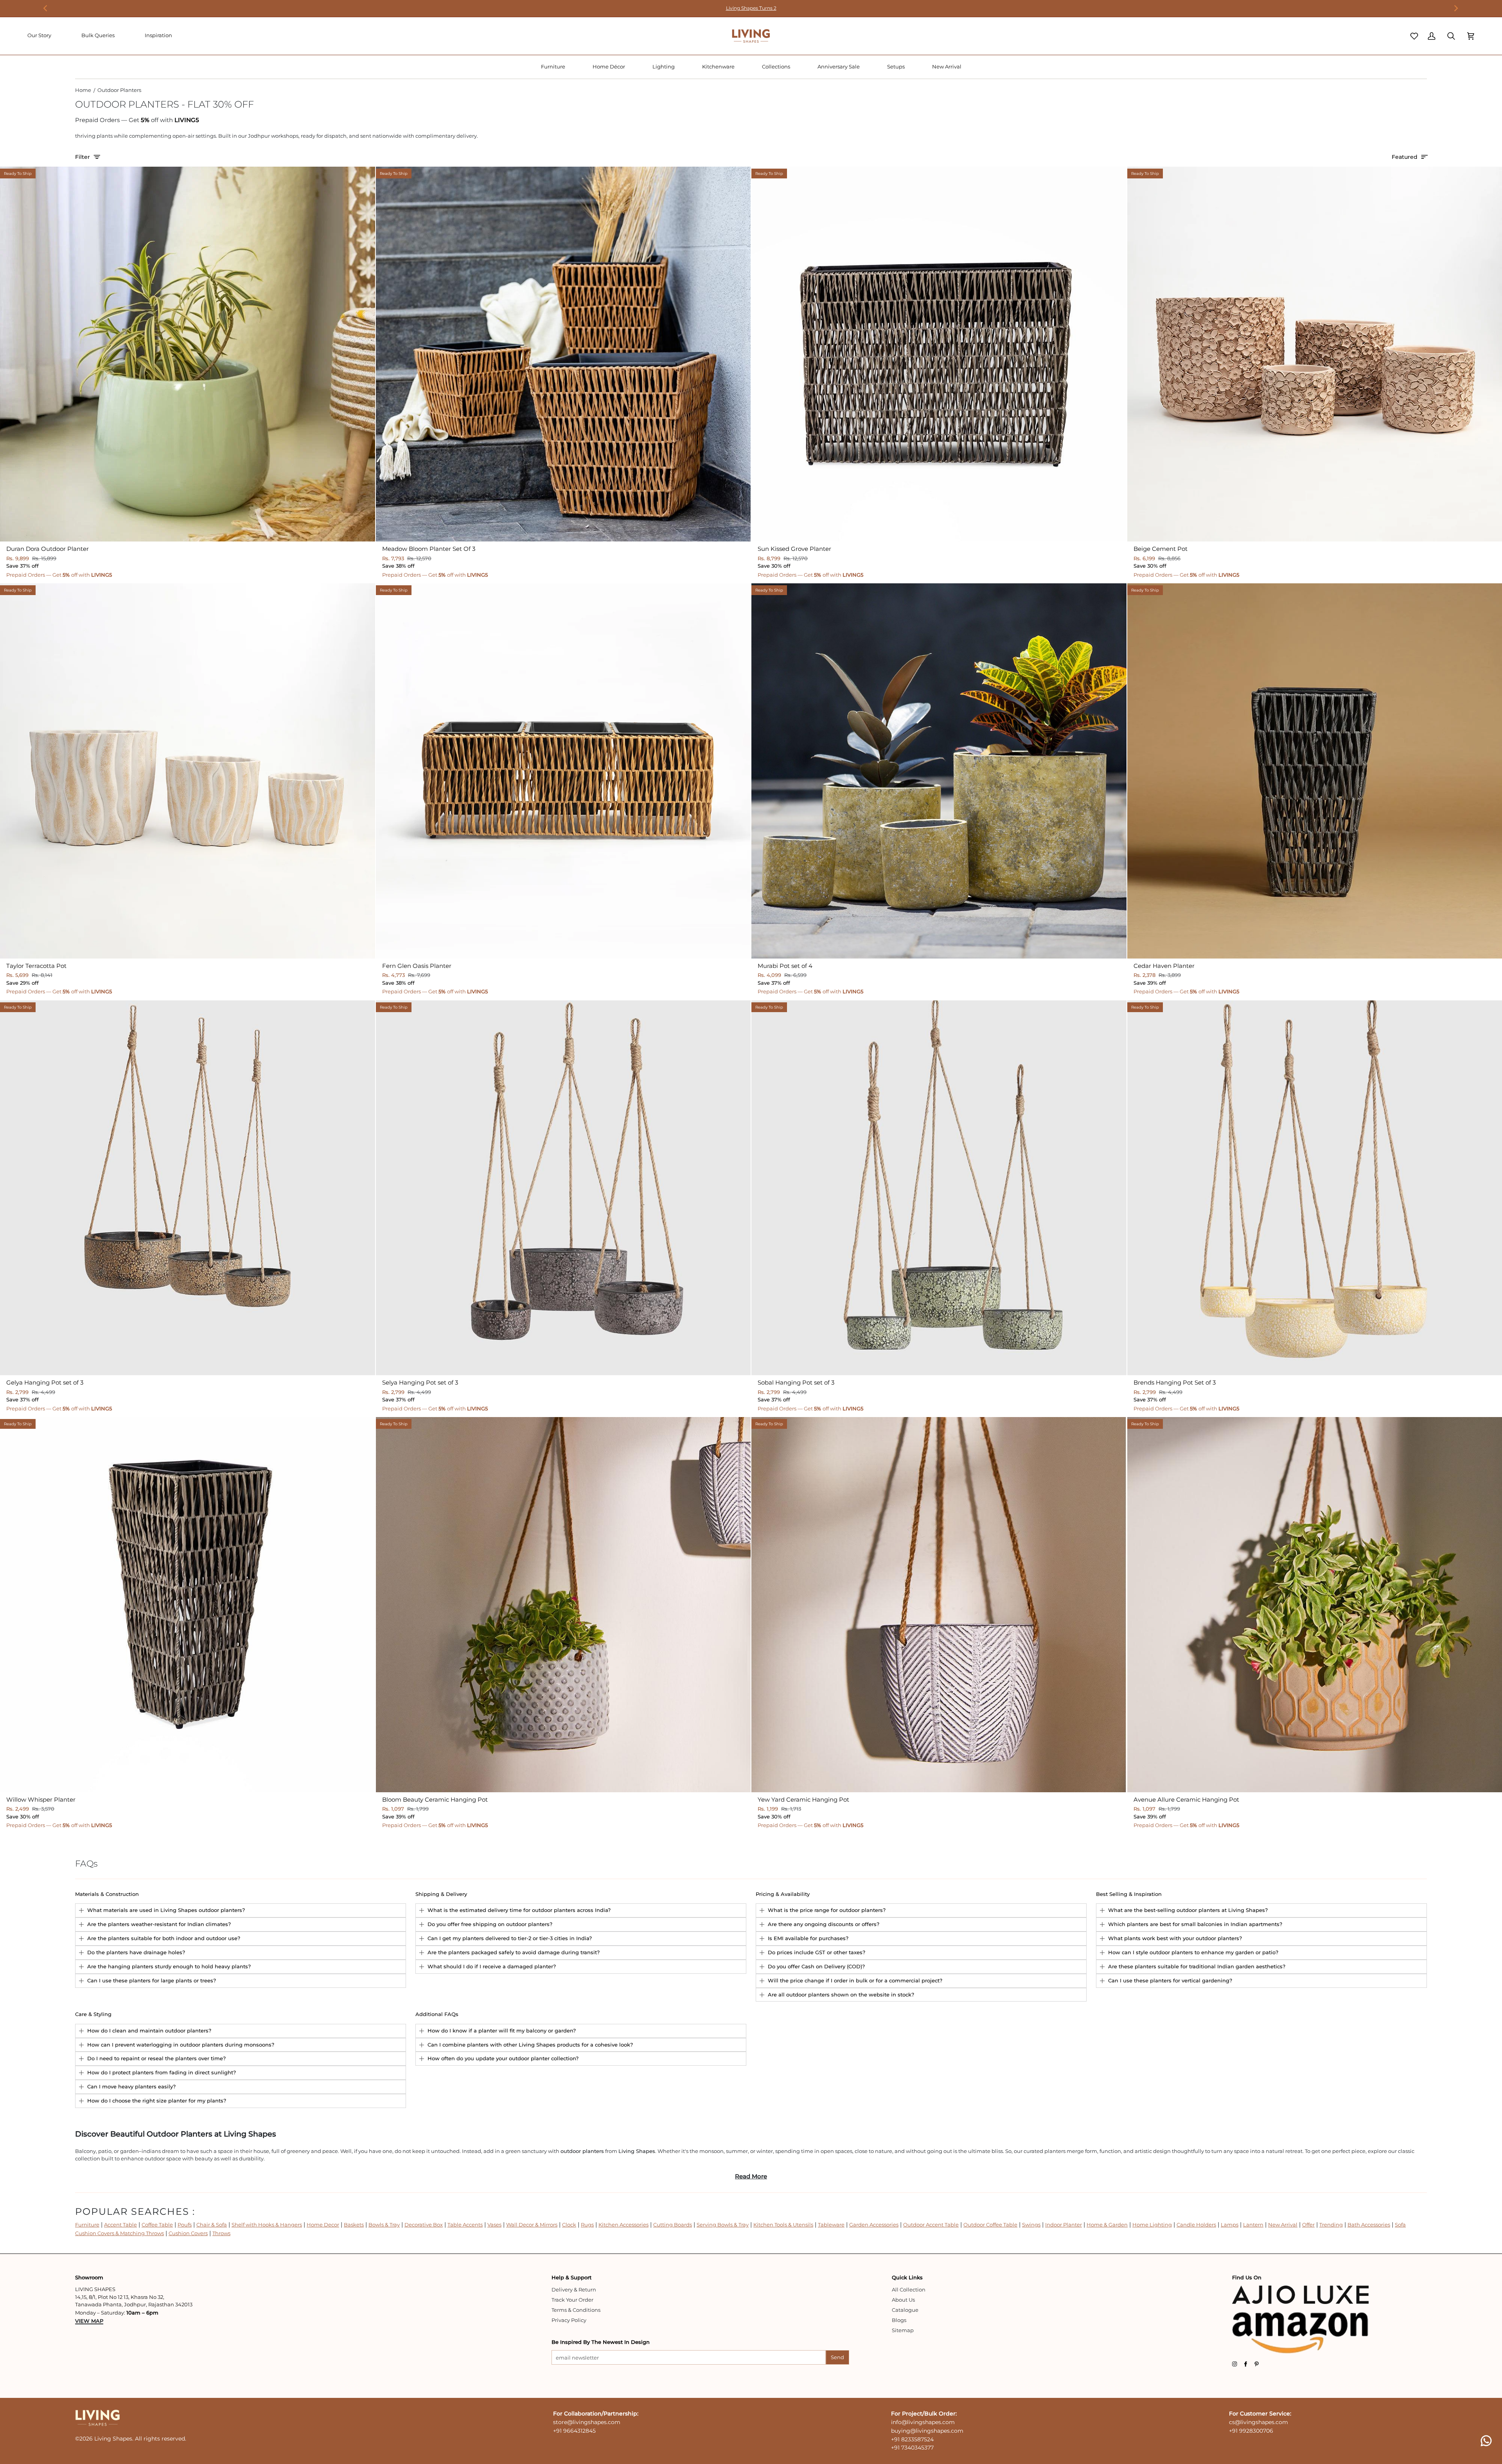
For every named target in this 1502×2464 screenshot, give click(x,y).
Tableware (831, 2225)
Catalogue (905, 2310)
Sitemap (903, 2330)
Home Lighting (1152, 2225)
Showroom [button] (89, 2277)
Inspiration (158, 35)
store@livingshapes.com (587, 2422)
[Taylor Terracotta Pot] (188, 771)
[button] (553, 67)
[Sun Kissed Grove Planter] (939, 354)
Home (83, 90)
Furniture (87, 2225)
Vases (494, 2225)
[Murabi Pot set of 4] (939, 771)
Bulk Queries (98, 35)
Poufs (185, 2225)
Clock (569, 2225)
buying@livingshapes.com (927, 2431)
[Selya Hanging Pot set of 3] (563, 1188)
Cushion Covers (188, 2233)
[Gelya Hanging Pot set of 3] (188, 1188)
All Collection (909, 2290)
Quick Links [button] (907, 2277)
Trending (1331, 2225)
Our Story (39, 35)
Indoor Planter (1064, 2225)
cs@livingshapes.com (1259, 2422)
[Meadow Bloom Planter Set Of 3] (563, 354)
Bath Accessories (1369, 2225)
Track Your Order (572, 2300)
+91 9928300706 (1251, 2431)
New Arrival (1283, 2225)
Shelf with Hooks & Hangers (267, 2225)
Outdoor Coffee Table (990, 2225)
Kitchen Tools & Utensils (783, 2225)
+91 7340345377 (912, 2448)
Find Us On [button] (1247, 2277)
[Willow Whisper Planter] (188, 1605)
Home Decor (323, 2225)
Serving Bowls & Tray (723, 2225)
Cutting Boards (673, 2225)
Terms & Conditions (576, 2310)
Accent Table (120, 2225)
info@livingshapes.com (923, 2422)
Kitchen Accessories (623, 2225)
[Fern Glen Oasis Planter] (563, 771)
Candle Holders (1196, 2225)
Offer (1308, 2225)
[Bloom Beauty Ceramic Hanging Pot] (563, 1605)
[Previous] (46, 8)
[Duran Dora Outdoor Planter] (188, 354)
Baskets (354, 2225)
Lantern (1253, 2225)
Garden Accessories (874, 2225)
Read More (751, 2176)
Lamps (1230, 2225)
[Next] (1456, 8)
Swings (1031, 2225)
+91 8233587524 (912, 2439)
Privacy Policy (569, 2320)
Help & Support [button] (571, 2277)
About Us (903, 2300)
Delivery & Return (574, 2290)
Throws (221, 2233)
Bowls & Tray (384, 2225)
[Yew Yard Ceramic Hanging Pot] (939, 1605)
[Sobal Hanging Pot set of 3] (939, 1188)
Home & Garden (1107, 2225)
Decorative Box (424, 2225)
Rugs (587, 2225)
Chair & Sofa (212, 2225)
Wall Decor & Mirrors (532, 2225)
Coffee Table (157, 2225)
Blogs (899, 2320)
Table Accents (465, 2225)
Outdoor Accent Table (931, 2225)
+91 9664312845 (574, 2431)
